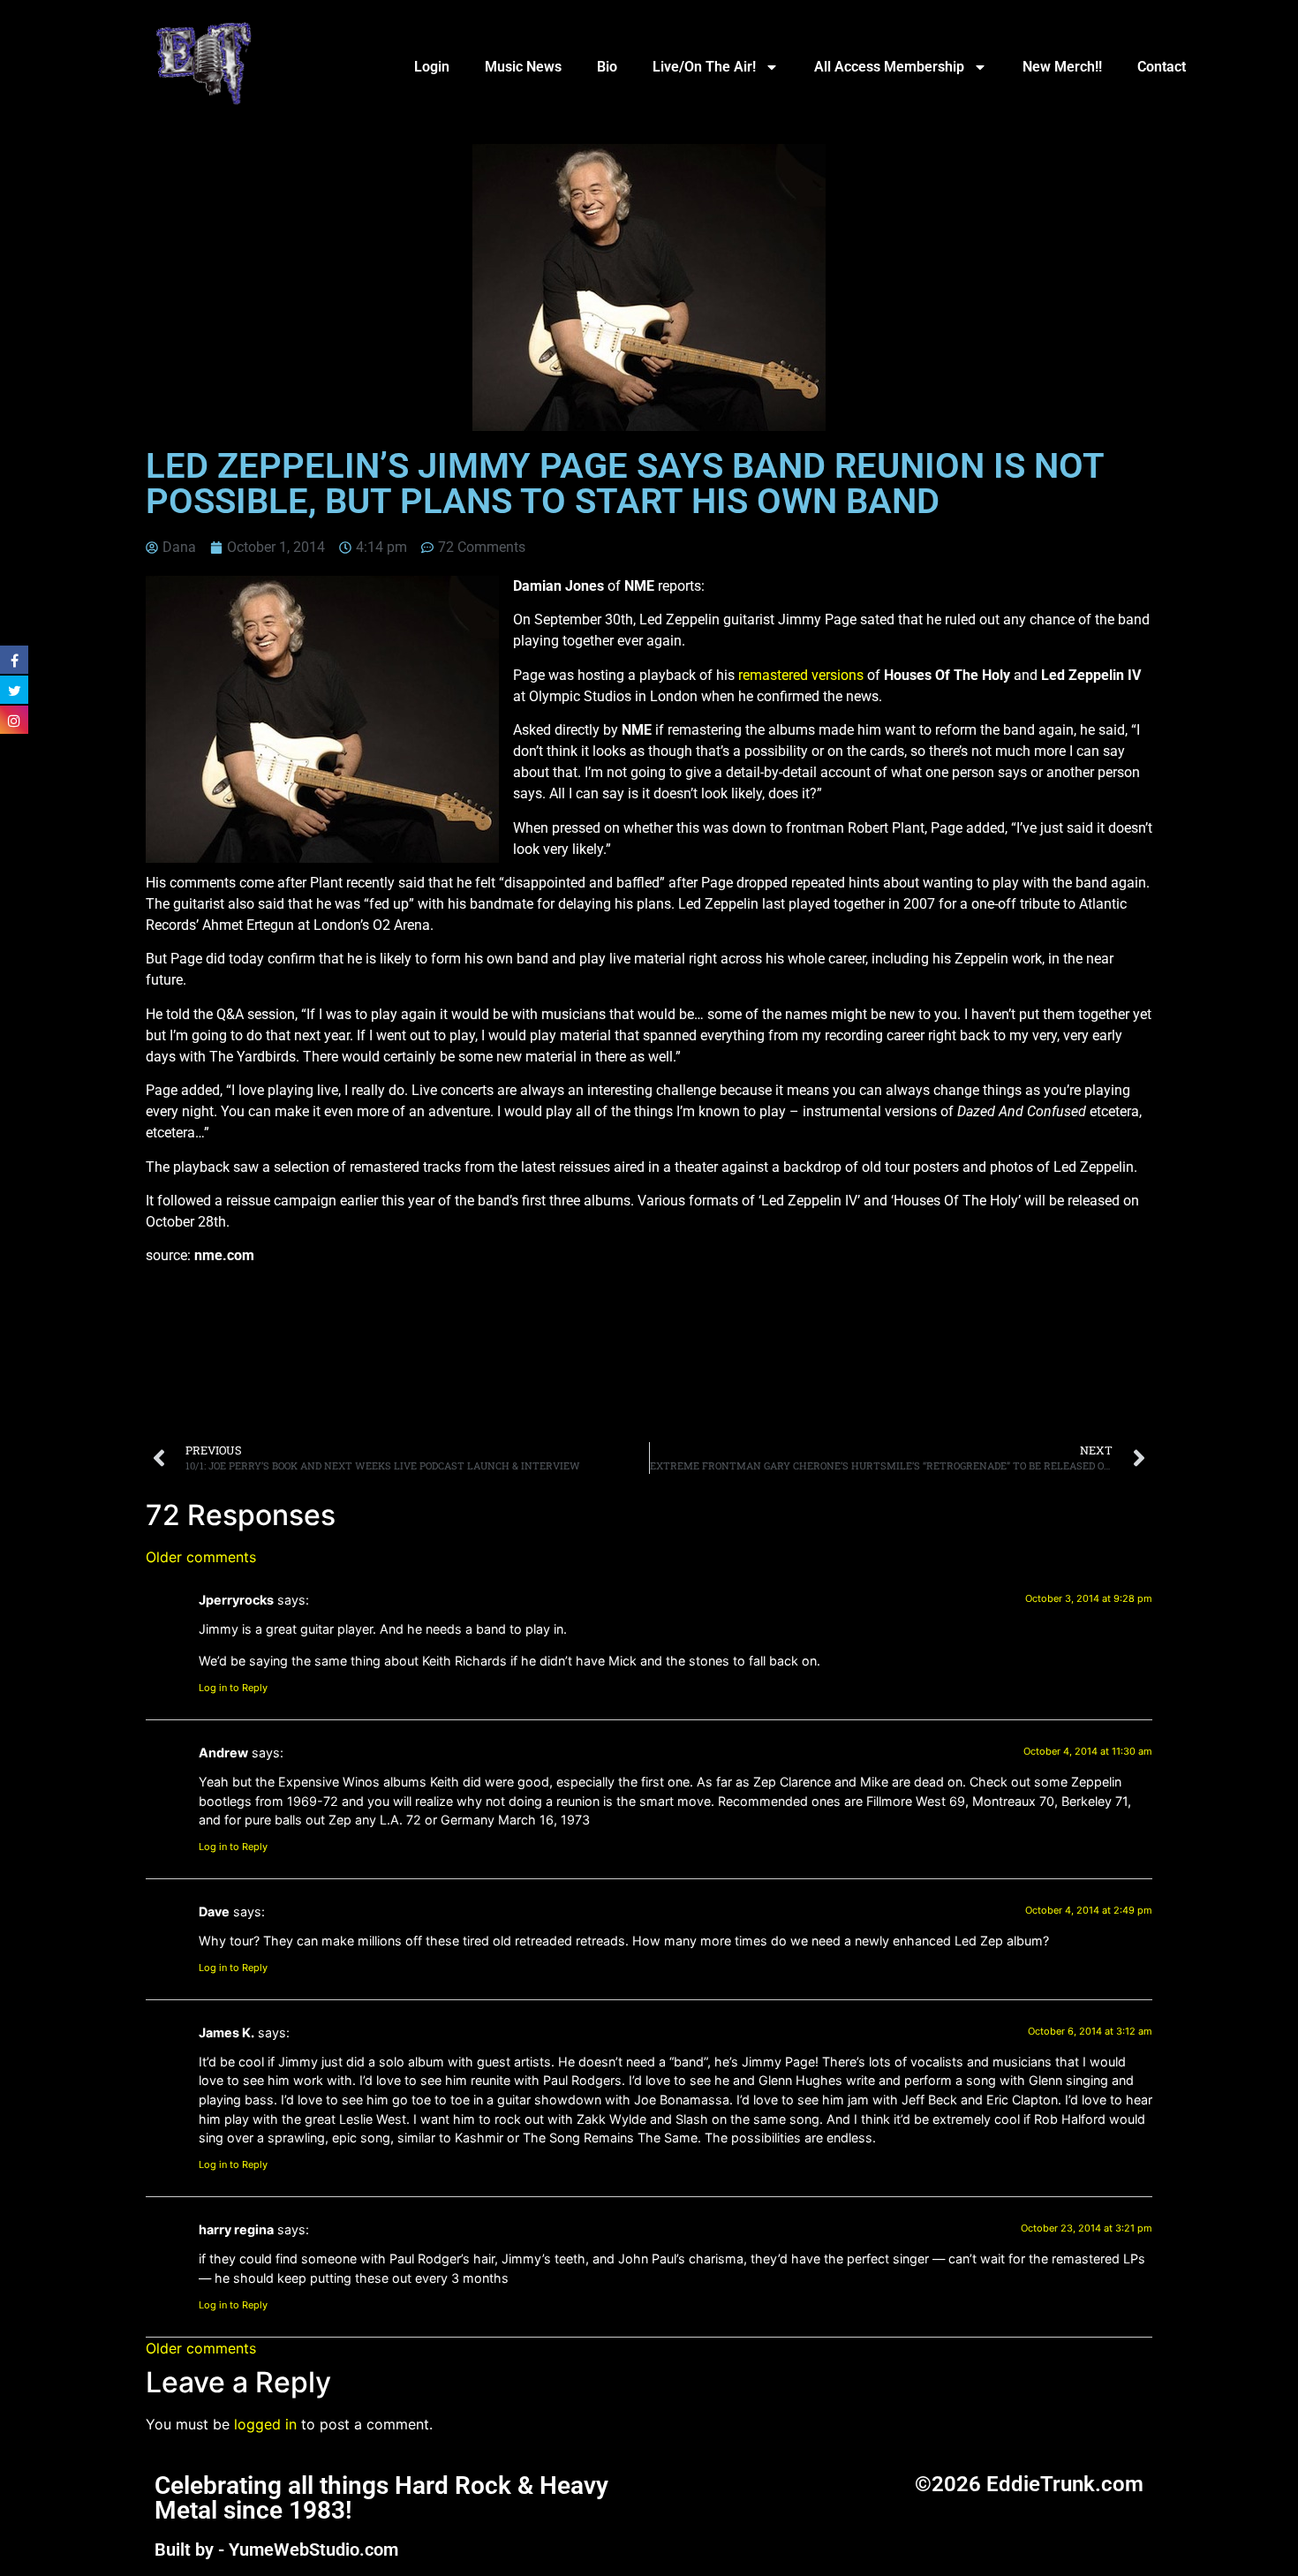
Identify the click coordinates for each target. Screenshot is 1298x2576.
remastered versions (801, 675)
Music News (523, 67)
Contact (1162, 67)
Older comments (201, 1557)
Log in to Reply (233, 1688)
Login (432, 67)
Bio (607, 67)
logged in (265, 2424)
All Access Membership (889, 67)
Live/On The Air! (704, 67)
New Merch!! (1062, 67)
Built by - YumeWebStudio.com (276, 2550)
